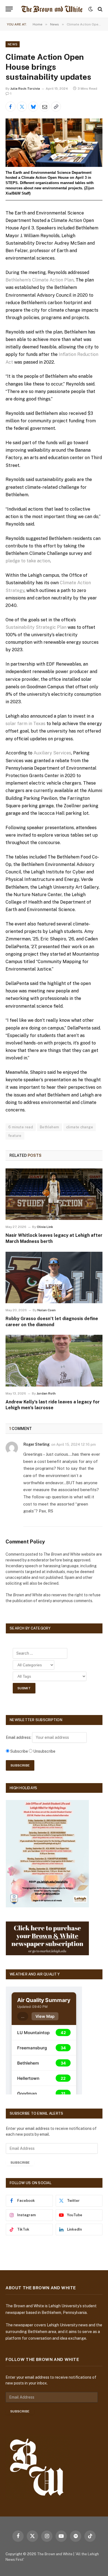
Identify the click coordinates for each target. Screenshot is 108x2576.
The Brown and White (55, 2554)
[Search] (100, 9)
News (13, 44)
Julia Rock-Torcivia (25, 89)
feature (15, 1136)
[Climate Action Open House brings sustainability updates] (54, 143)
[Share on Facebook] (11, 107)
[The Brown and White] (52, 9)
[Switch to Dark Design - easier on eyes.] (91, 9)
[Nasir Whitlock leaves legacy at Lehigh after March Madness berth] (54, 1194)
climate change (80, 1127)
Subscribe (20, 2163)
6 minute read (21, 1127)
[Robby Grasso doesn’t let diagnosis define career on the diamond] (54, 1277)
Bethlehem (50, 1127)
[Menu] (9, 9)
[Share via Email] (45, 107)
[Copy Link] (56, 107)
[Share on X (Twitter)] (22, 107)
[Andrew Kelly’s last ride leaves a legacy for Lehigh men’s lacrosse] (54, 1361)
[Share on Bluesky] (33, 107)
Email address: (19, 1737)
